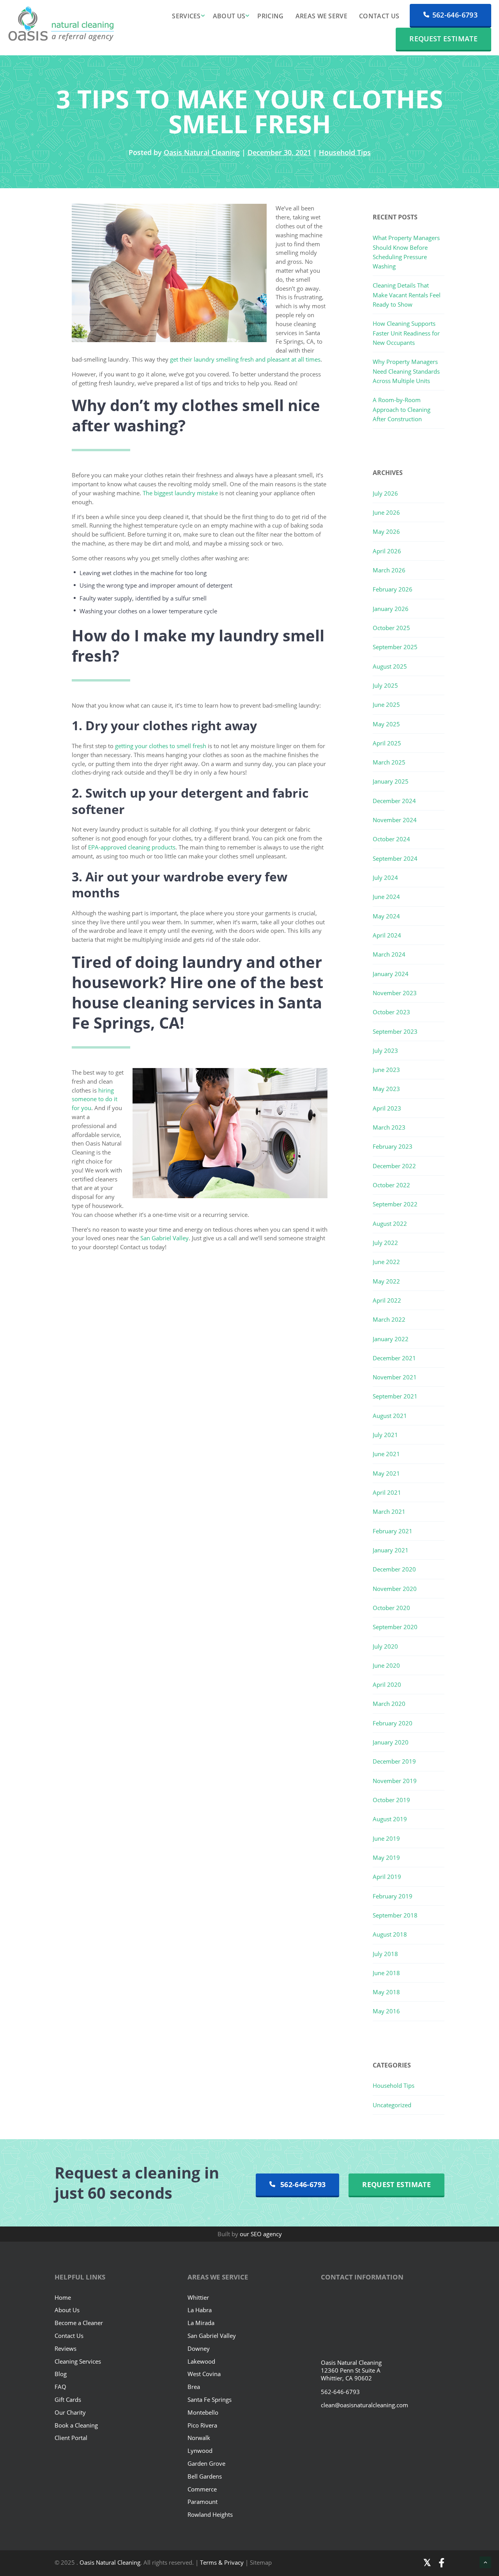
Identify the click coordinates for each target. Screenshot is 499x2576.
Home (63, 2297)
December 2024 (394, 801)
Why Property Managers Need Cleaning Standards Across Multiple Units (406, 371)
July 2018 (385, 1954)
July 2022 (385, 1243)
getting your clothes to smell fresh (161, 746)
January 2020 (391, 1742)
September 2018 (395, 1915)
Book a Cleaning (76, 2425)
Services (186, 16)
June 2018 (386, 1973)
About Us (229, 16)
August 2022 (390, 1224)
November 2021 (395, 1377)
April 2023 (387, 1108)
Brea (194, 2387)
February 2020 (393, 1723)
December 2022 (394, 1166)
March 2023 (389, 1127)
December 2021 (394, 1358)
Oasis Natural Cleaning (202, 152)
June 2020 (386, 1665)
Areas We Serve (321, 16)
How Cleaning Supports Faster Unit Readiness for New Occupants (406, 333)
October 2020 (391, 1608)
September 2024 (395, 858)
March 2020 (389, 1704)
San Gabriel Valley (165, 1238)
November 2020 (395, 1589)
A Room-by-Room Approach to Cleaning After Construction (402, 409)
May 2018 (386, 1992)
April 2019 (387, 1877)
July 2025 (385, 685)
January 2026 (391, 609)
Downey (199, 2348)
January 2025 (391, 781)
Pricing (270, 16)
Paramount (203, 2502)
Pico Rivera (202, 2425)
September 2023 (395, 1031)
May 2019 (386, 1857)
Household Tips (345, 152)
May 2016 (386, 2011)
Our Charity (70, 2412)
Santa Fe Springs (210, 2399)
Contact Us (379, 16)
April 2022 (387, 1300)
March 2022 (389, 1319)
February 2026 (393, 589)
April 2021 (387, 1492)
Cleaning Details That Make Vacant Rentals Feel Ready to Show (407, 295)
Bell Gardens (205, 2476)
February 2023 (393, 1146)
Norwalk (199, 2438)
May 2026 (386, 531)
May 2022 (386, 1281)
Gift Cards (68, 2399)
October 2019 (391, 1800)
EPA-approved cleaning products (132, 847)
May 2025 (386, 724)
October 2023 (391, 1012)
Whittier (198, 2297)
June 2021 (386, 1454)
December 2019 (394, 1761)
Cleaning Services (78, 2361)
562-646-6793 (455, 15)
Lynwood (200, 2451)
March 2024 (389, 954)
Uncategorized (392, 2105)
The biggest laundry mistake (180, 493)
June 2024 (386, 897)
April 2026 (387, 551)
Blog (61, 2374)
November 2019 (395, 1781)
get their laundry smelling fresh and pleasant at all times (245, 359)
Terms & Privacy (223, 2562)
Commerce (202, 2489)
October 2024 (391, 839)
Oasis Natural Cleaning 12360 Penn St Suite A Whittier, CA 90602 (351, 2370)
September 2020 (395, 1627)
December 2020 (394, 1569)
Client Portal (71, 2438)
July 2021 (385, 1435)
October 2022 (391, 1185)
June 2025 (386, 704)
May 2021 (386, 1473)
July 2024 (385, 877)
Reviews (65, 2348)
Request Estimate (443, 39)
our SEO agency (261, 2234)
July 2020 (385, 1646)
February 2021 (393, 1531)
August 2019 (390, 1819)
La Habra (200, 2310)
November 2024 (395, 820)
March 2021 (389, 1511)
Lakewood (201, 2361)
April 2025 (387, 743)
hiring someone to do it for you (95, 1099)
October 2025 (391, 628)
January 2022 (391, 1339)
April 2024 (387, 935)
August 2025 (390, 666)
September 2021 (395, 1396)
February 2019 (393, 1896)
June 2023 (386, 1070)
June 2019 (386, 1838)
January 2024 (391, 974)
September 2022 (395, 1204)
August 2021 (390, 1416)
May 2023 (386, 1089)
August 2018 (390, 1934)
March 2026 (389, 570)
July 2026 (385, 493)
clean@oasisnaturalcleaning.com (365, 2405)
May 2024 (386, 916)
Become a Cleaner (79, 2323)
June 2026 (386, 512)
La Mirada (201, 2323)
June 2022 (386, 1262)
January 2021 (391, 1550)
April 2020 (387, 1684)
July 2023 (385, 1051)
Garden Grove (206, 2463)
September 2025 (395, 647)
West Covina (204, 2374)
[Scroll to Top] (485, 2562)
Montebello (203, 2412)
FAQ (60, 2387)
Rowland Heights (210, 2514)
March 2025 (389, 762)
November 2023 (395, 993)
